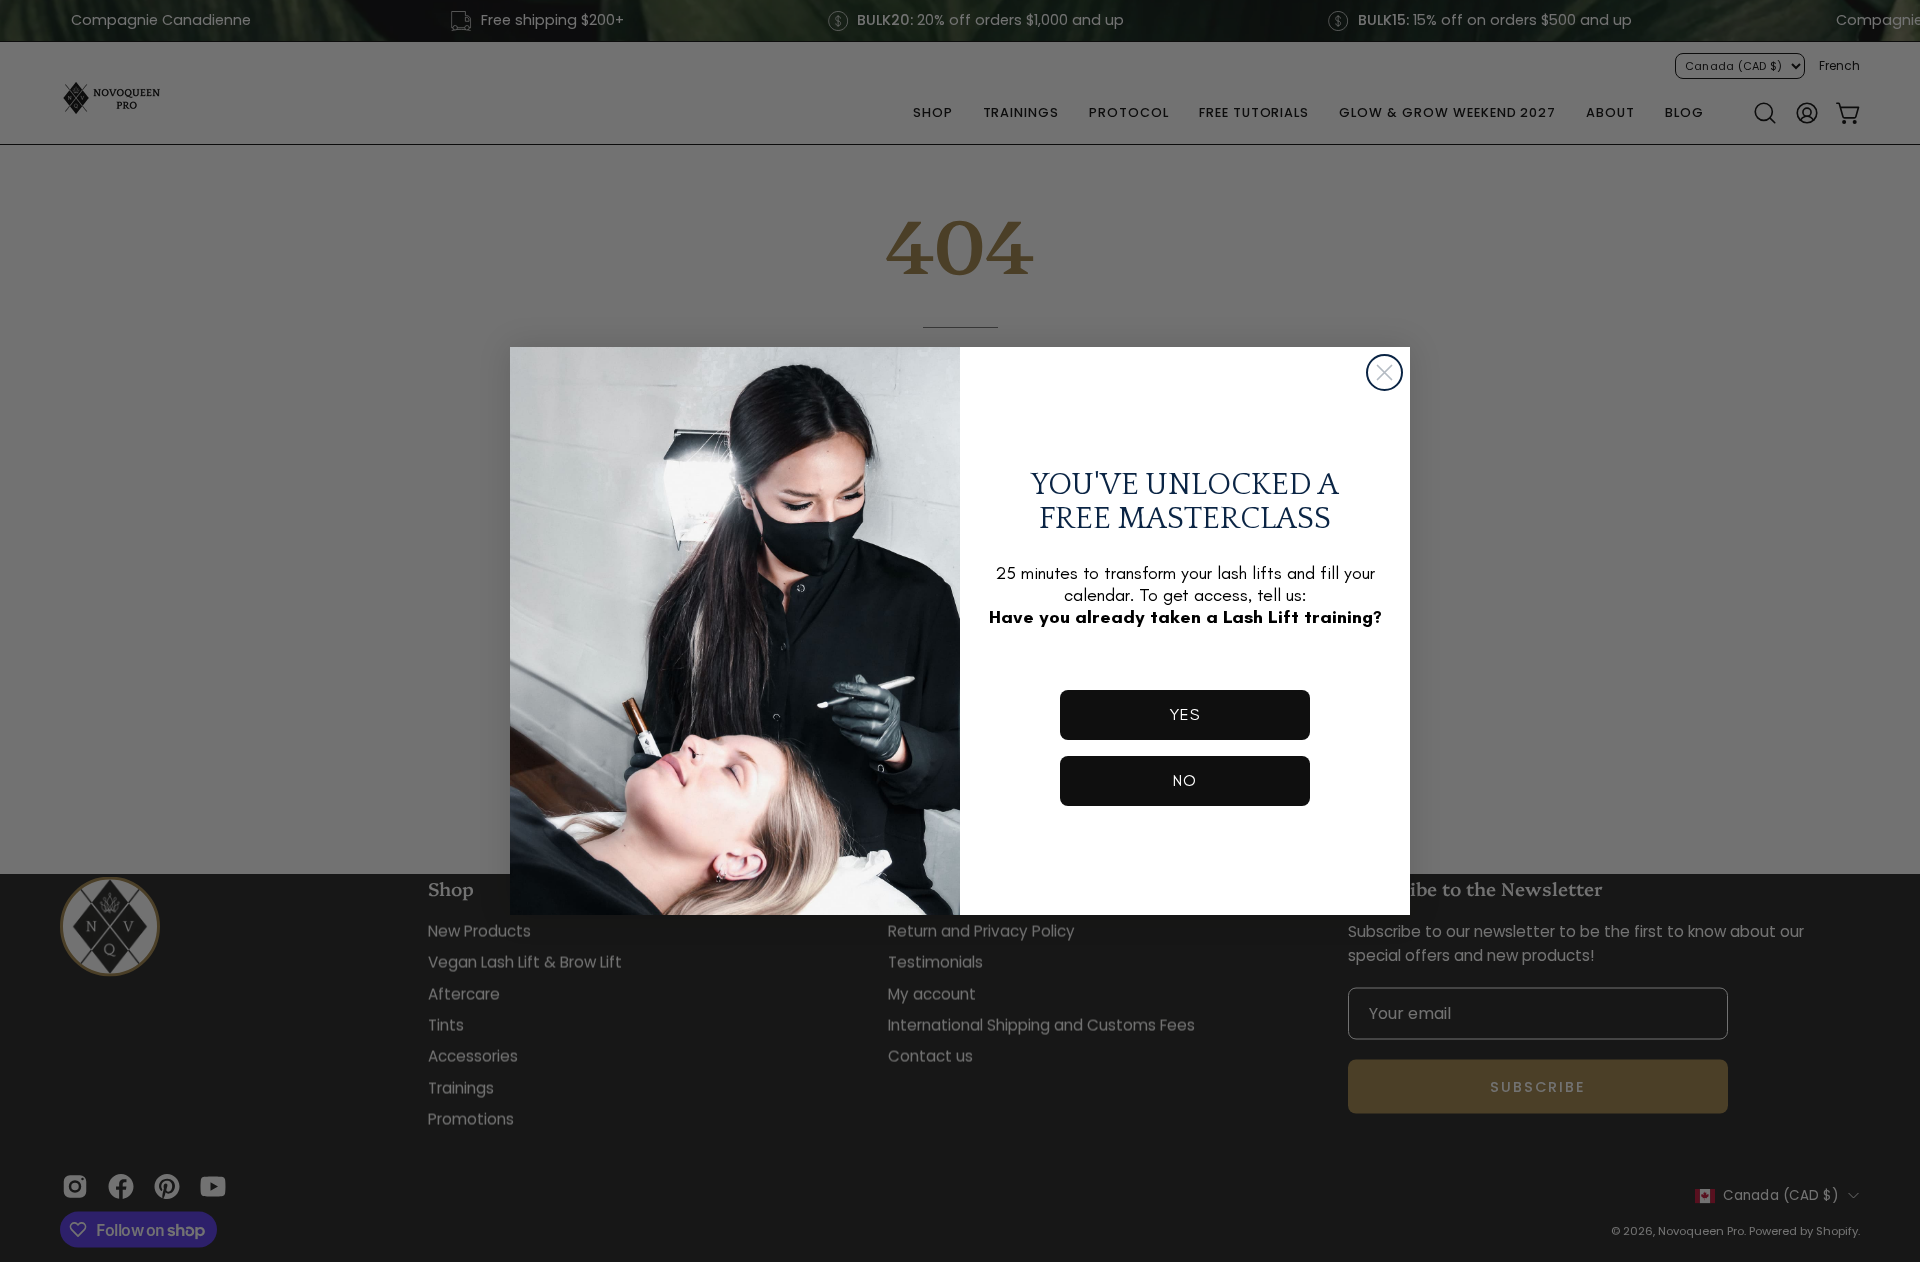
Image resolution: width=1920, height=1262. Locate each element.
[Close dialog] (1384, 372)
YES (1185, 714)
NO (1185, 780)
